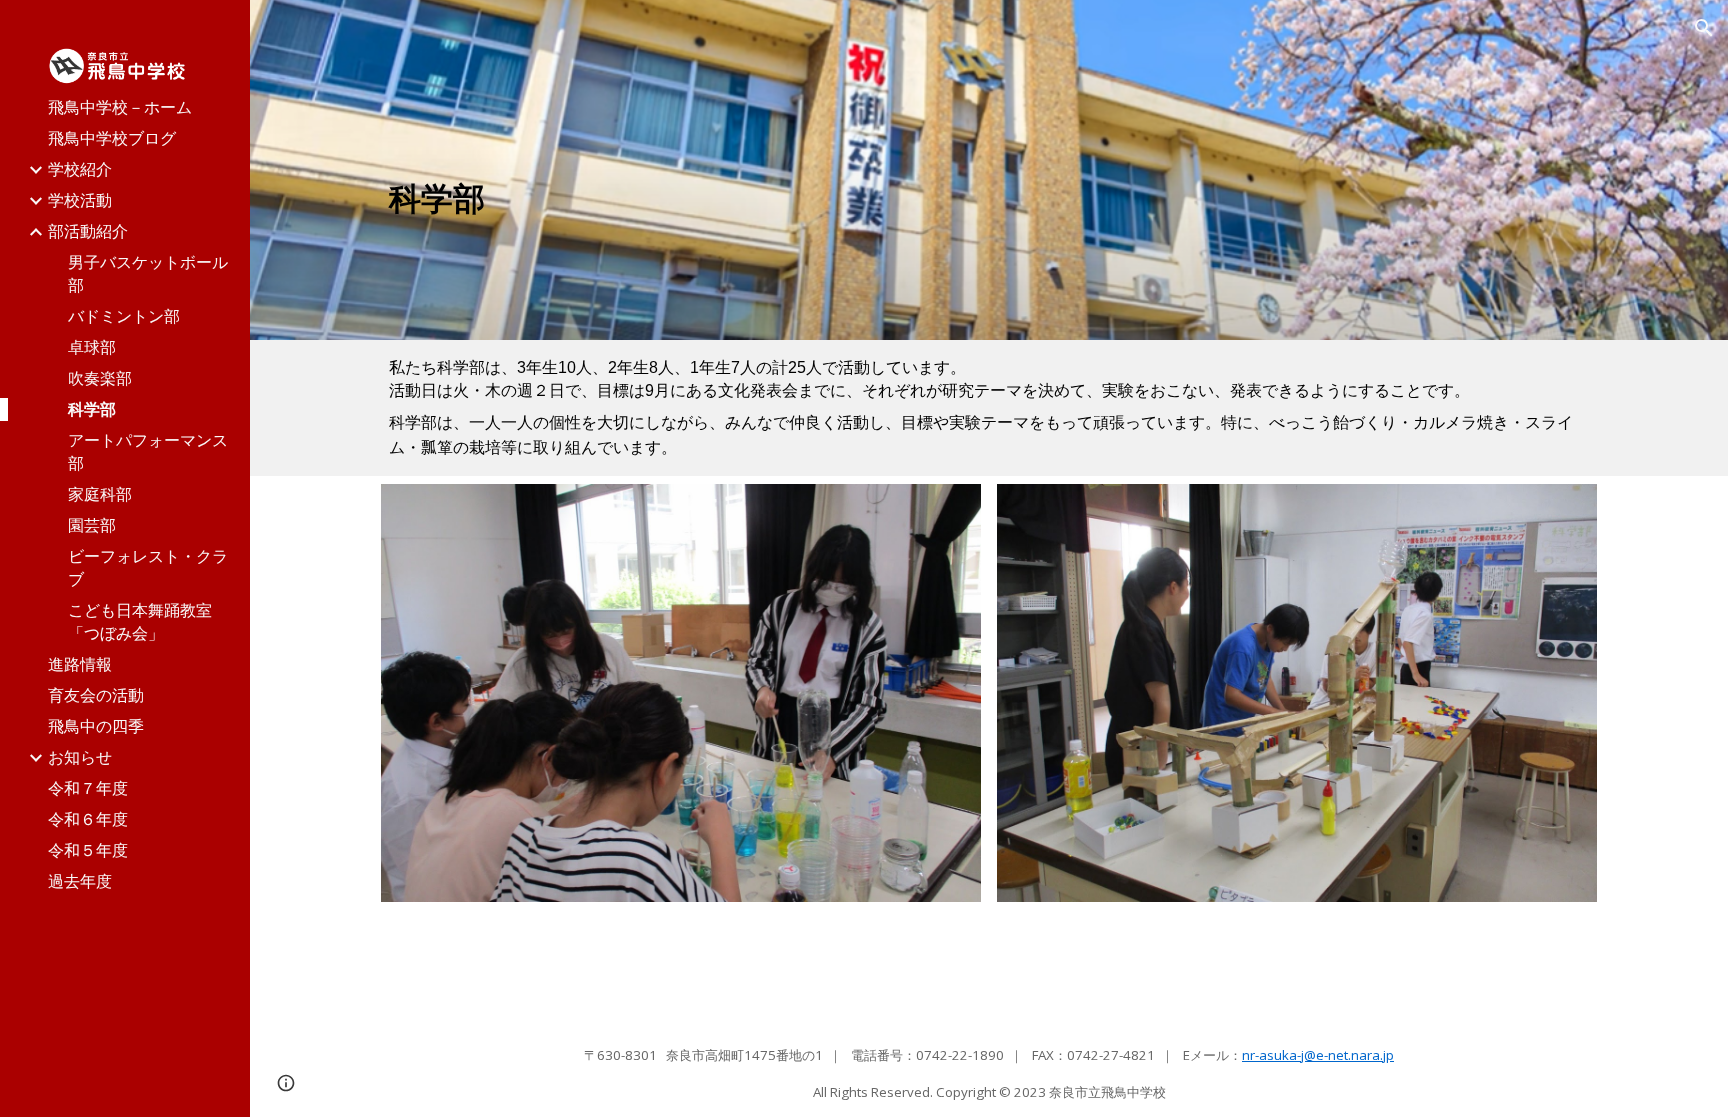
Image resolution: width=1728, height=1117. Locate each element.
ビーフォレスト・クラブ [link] (148, 567)
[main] (784, 198)
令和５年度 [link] (88, 850)
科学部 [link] (92, 409)
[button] (1704, 28)
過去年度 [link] (80, 881)
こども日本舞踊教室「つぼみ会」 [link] (140, 621)
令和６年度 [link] (88, 819)
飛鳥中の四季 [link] (96, 726)
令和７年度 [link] (88, 788)
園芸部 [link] (92, 525)
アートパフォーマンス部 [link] (148, 451)
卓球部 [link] (92, 347)
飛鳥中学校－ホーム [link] (120, 107)
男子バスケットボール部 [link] (148, 273)
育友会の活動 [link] (96, 695)
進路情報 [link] (80, 664)
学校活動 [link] (80, 200)
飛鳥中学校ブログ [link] (112, 138)
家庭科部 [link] (100, 494)
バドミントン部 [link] (124, 316)
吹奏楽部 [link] (100, 378)
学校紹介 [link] (80, 169)
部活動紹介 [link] (88, 231)
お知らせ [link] (80, 757)
